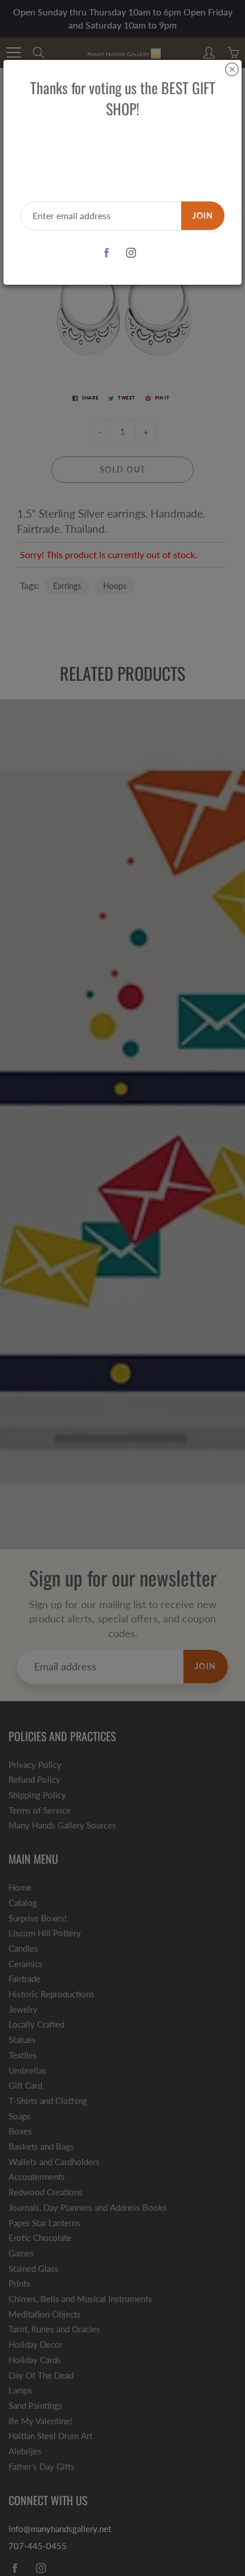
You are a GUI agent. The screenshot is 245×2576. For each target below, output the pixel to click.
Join (203, 215)
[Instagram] (131, 253)
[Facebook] (106, 253)
